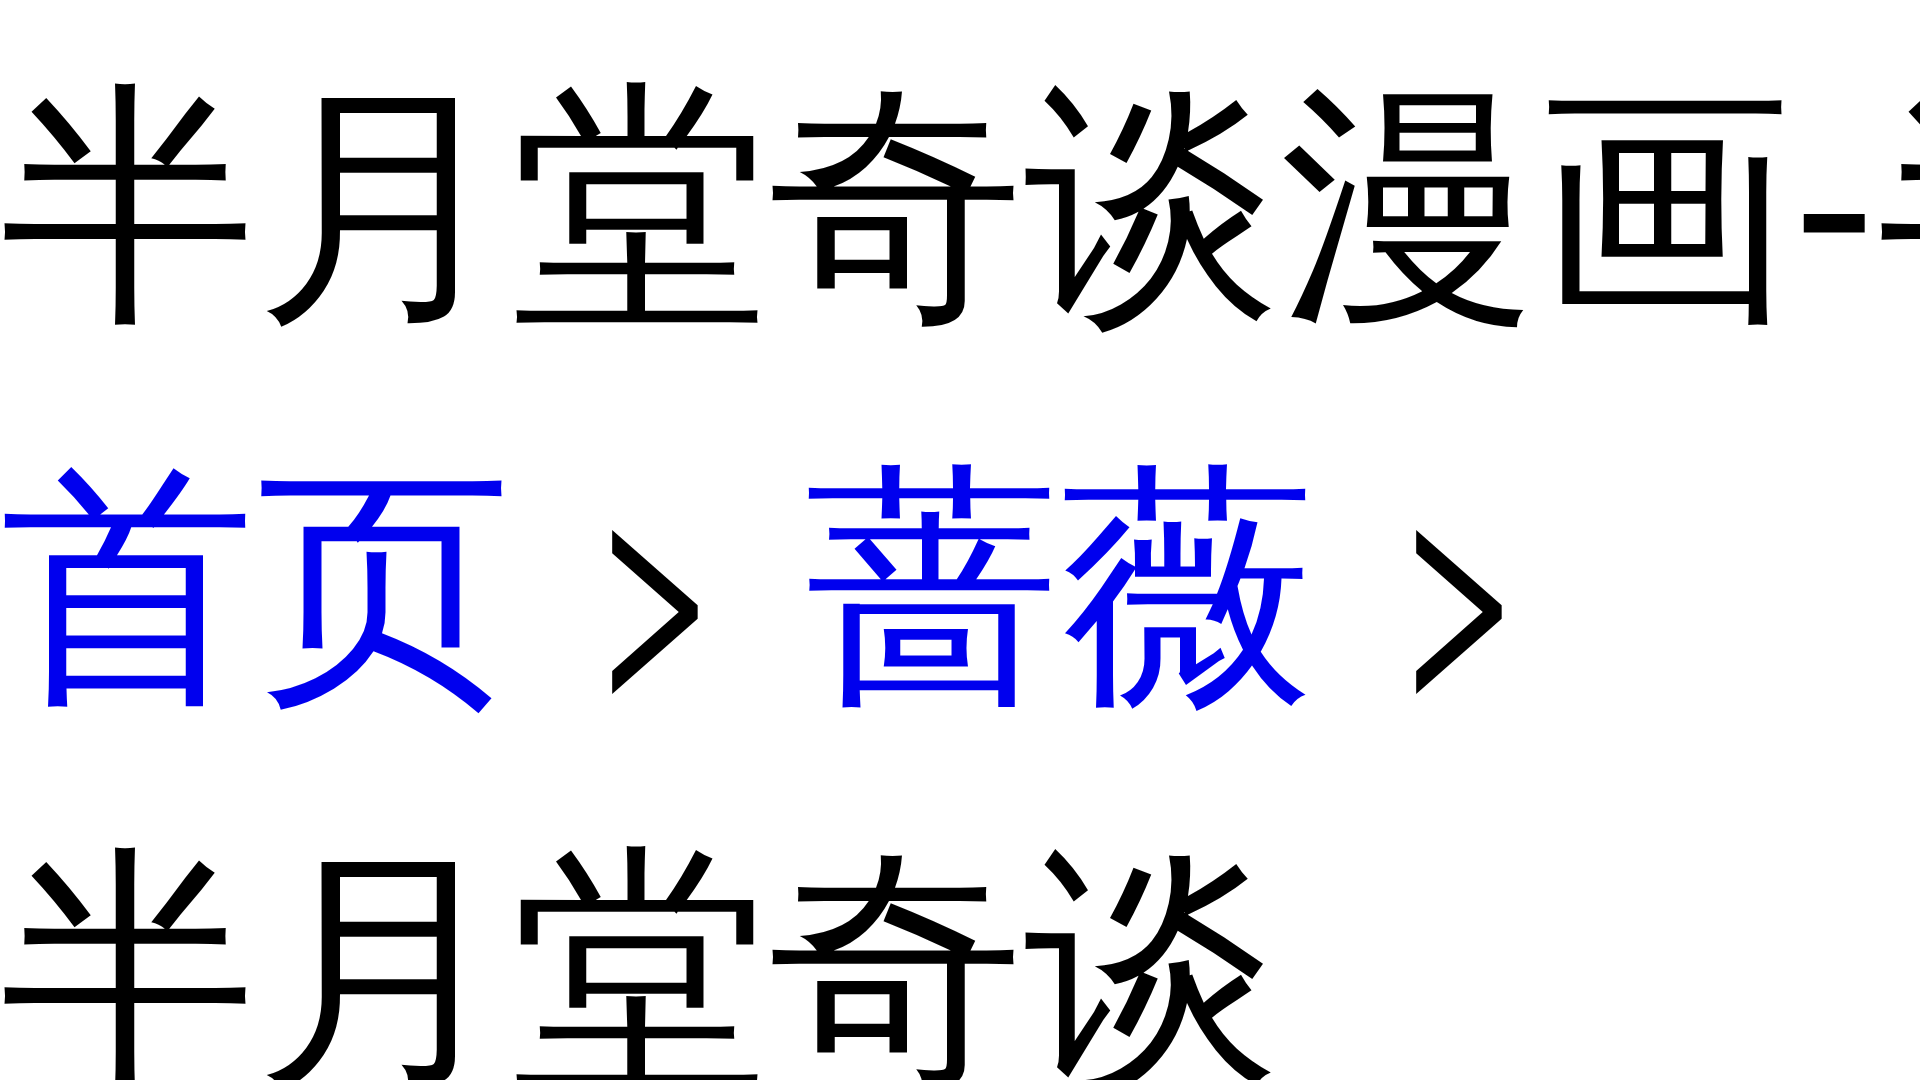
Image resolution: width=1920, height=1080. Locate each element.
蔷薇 (1060, 565)
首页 (256, 565)
